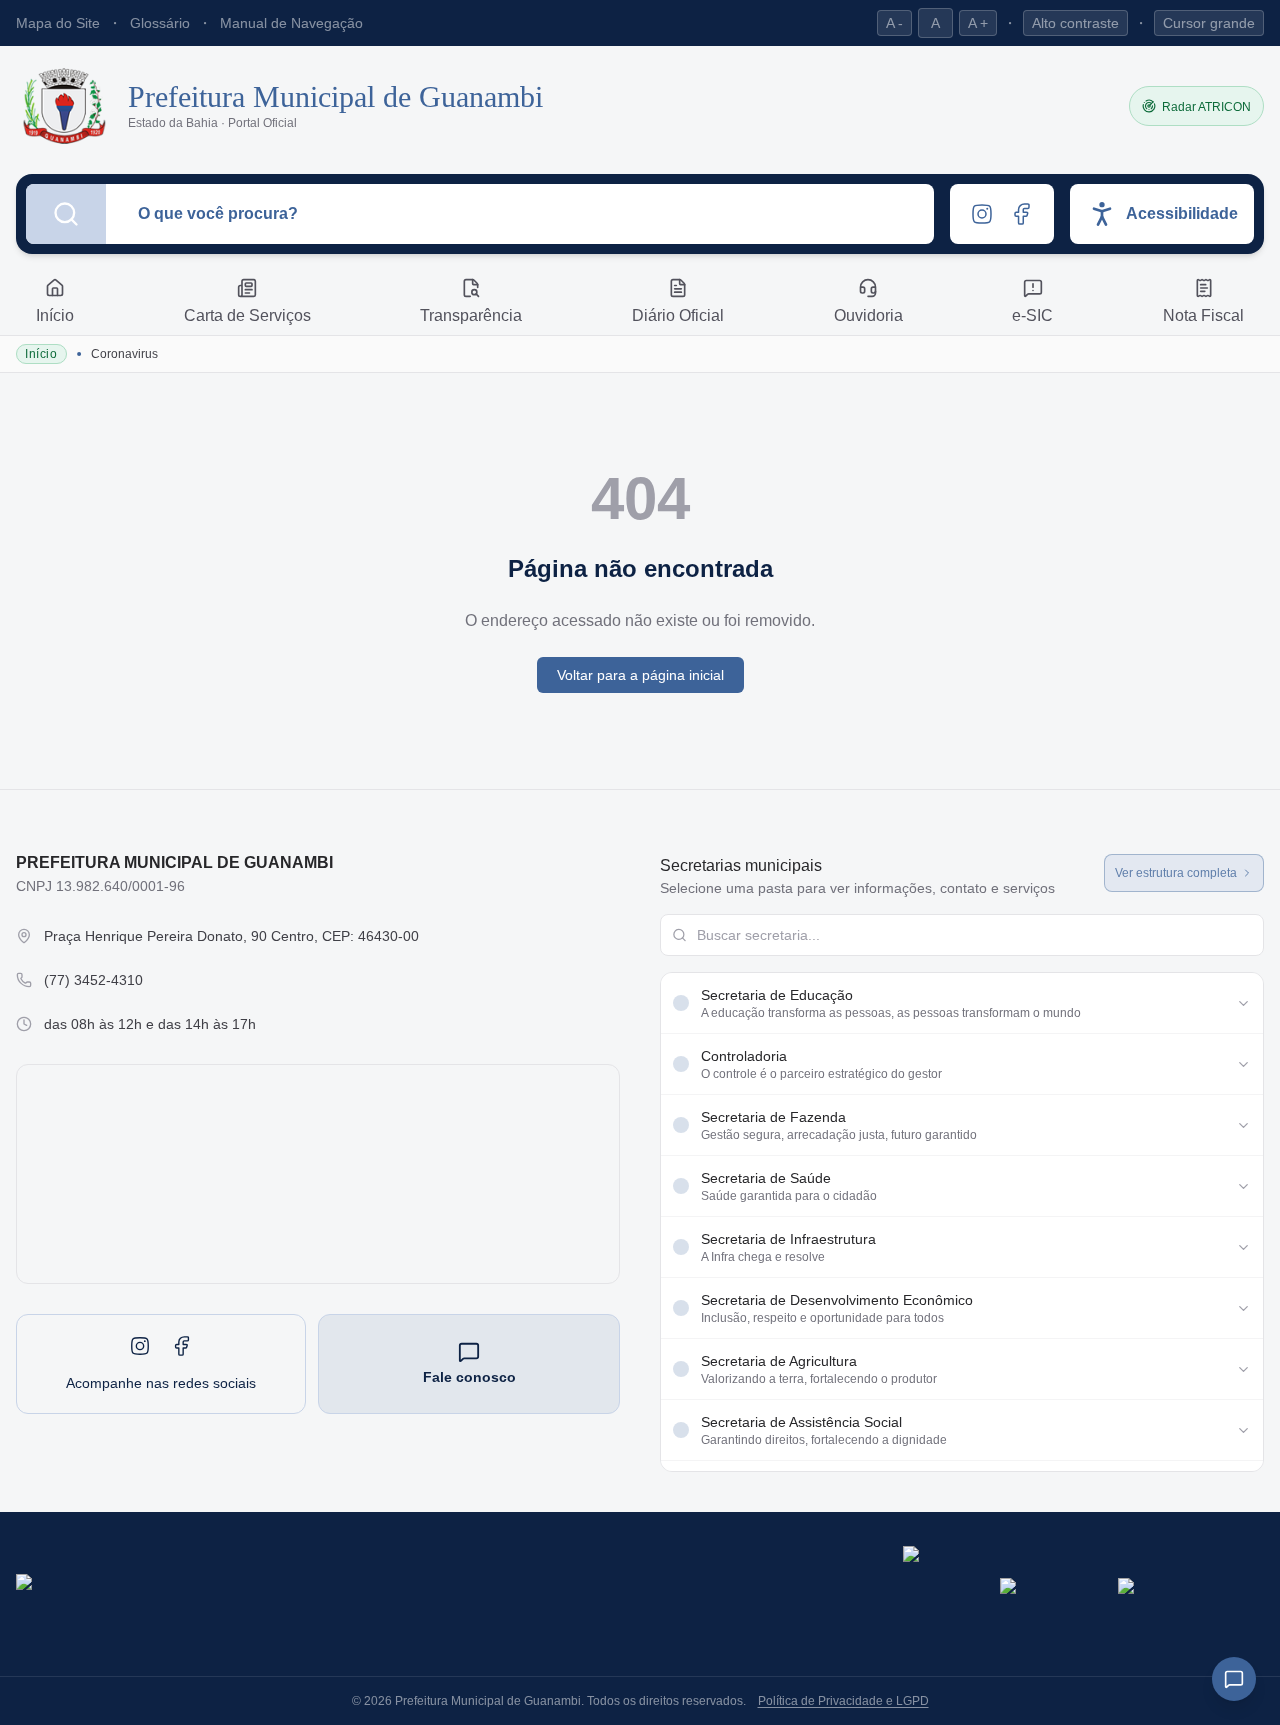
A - (894, 23)
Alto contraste (1075, 23)
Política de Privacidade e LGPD (843, 1701)
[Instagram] (982, 214)
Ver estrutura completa (1176, 873)
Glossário (160, 23)
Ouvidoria (868, 315)
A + (978, 23)
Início (55, 315)
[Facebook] (1022, 214)
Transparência (471, 315)
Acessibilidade (1182, 213)
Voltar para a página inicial (640, 675)
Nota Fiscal (1203, 315)
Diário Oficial (678, 315)
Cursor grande (1209, 23)
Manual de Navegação (291, 23)
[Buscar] (66, 214)
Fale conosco (469, 1377)
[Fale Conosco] (1234, 1679)
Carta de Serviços (247, 315)
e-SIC (1032, 315)
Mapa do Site (58, 23)
